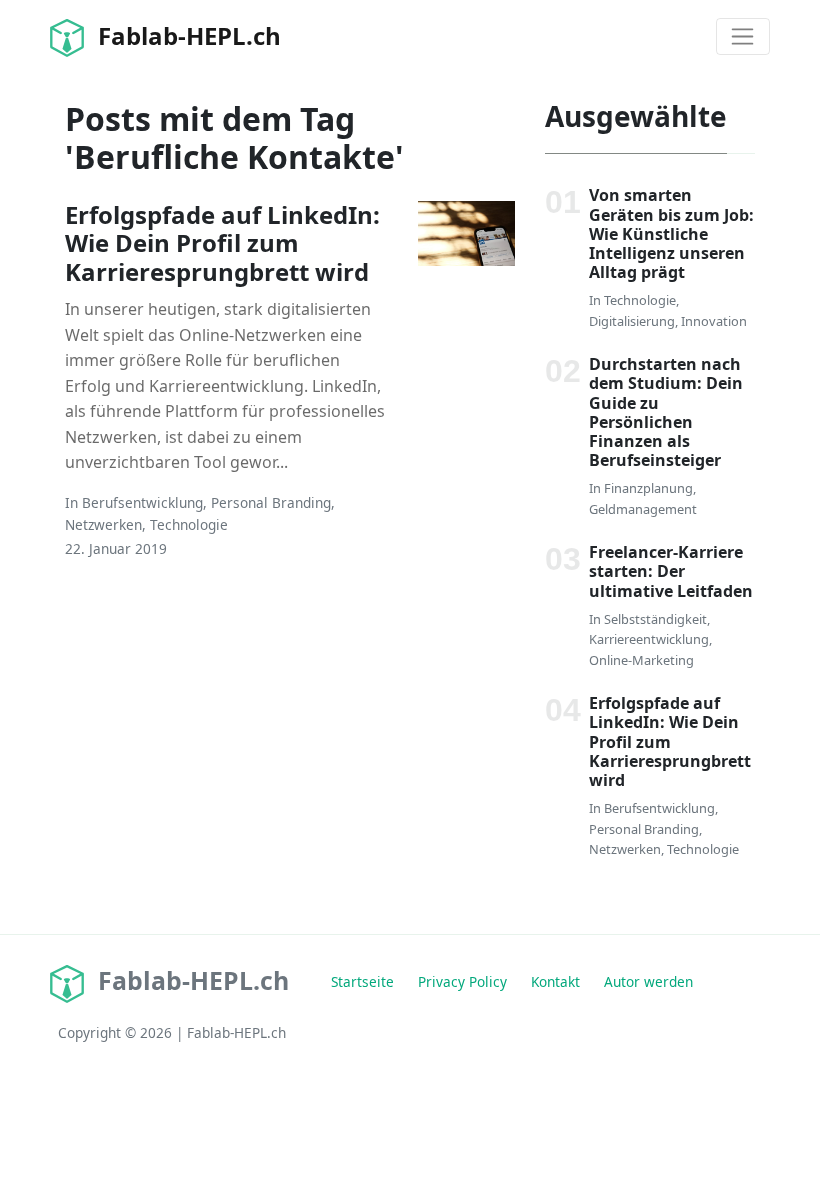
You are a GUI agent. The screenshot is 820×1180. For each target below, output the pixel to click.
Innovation (714, 321)
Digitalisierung (632, 321)
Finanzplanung (648, 488)
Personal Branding (271, 502)
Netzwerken (103, 524)
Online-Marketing (641, 660)
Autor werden (648, 981)
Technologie (189, 524)
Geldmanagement (643, 509)
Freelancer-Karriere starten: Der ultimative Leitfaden (671, 571)
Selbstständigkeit (655, 619)
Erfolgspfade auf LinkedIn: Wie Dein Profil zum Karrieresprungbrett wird (222, 243)
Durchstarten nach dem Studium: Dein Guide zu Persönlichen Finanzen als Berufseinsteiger (666, 412)
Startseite (362, 981)
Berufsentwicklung (142, 502)
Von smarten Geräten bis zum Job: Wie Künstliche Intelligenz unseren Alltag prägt (671, 233)
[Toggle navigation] (743, 37)
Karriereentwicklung (649, 639)
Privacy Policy (462, 981)
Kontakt (555, 981)
